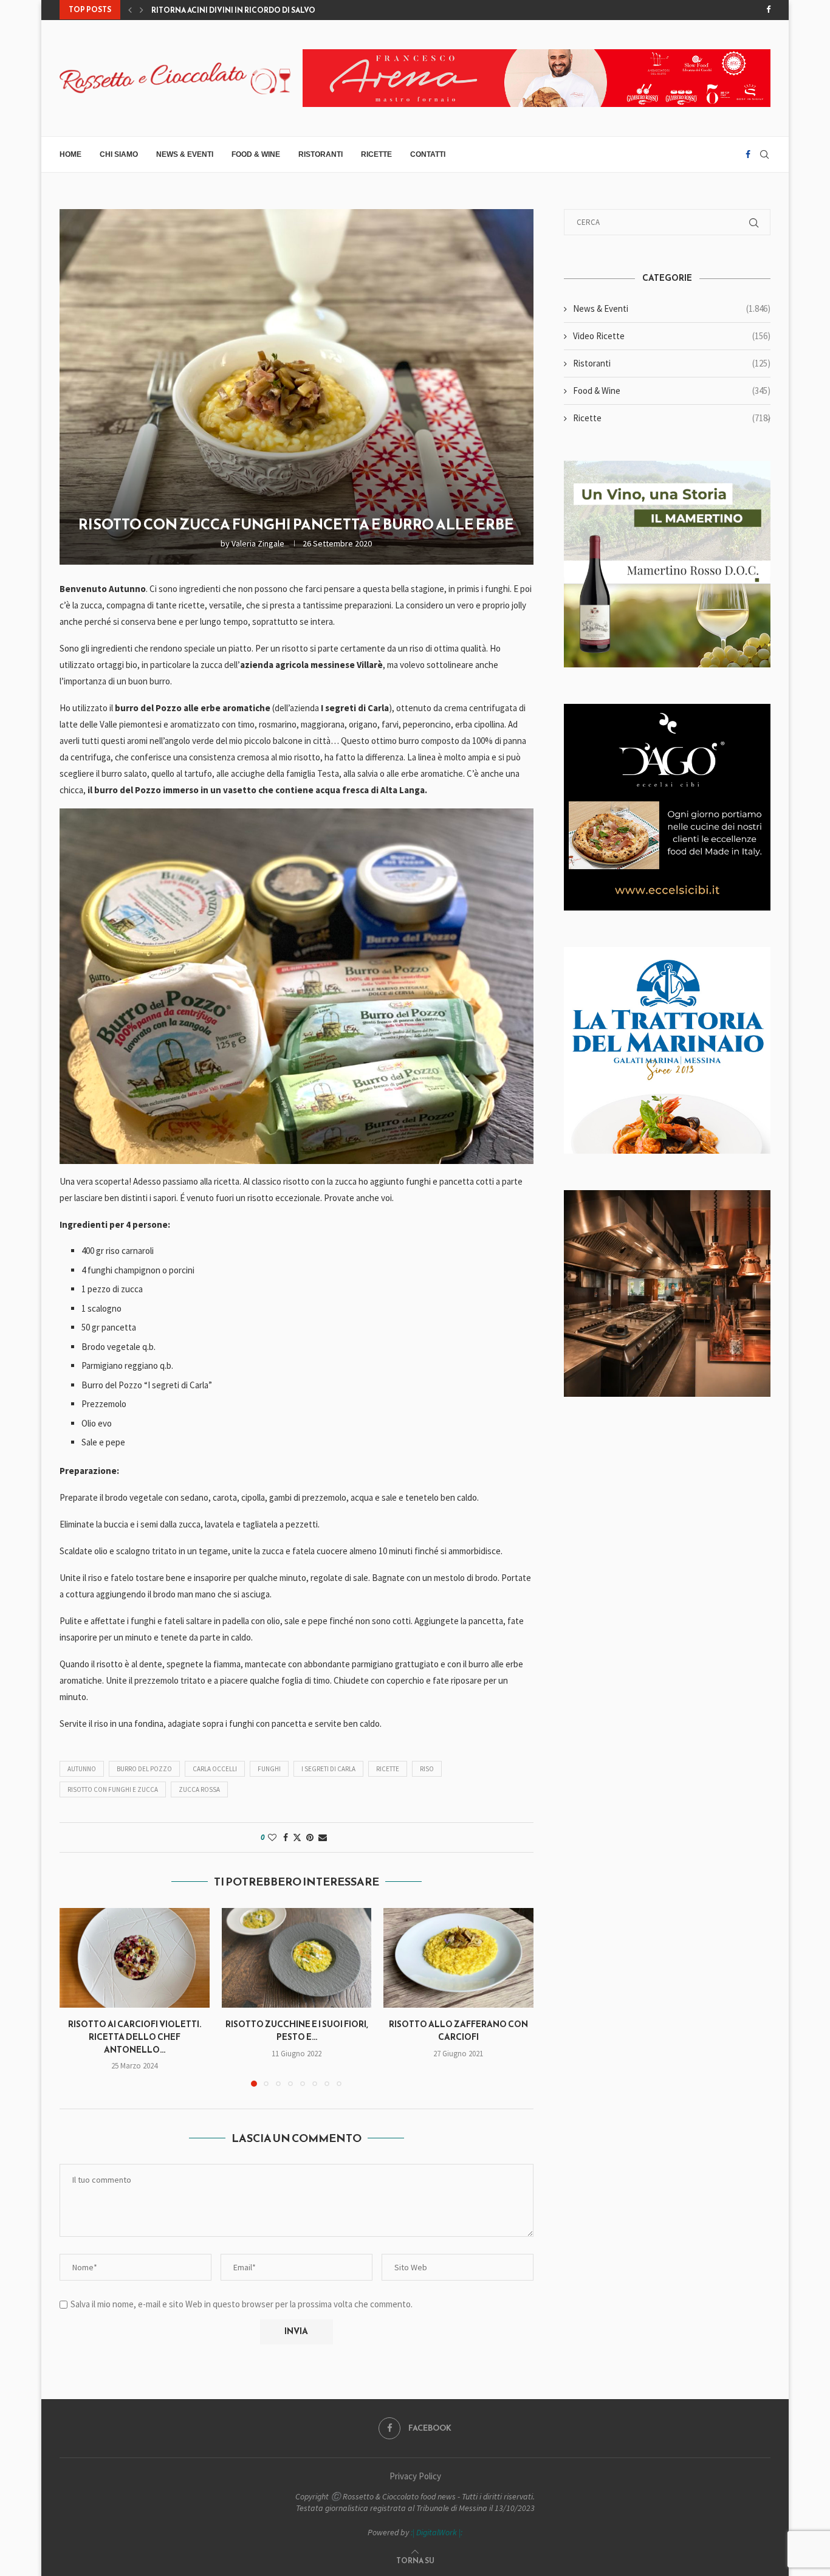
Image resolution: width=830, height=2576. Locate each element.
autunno (82, 1769)
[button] (130, 10)
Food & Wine (256, 154)
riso (427, 1769)
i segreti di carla (328, 1769)
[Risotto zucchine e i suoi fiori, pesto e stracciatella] (297, 1958)
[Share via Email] (323, 1837)
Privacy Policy (415, 2476)
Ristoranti (321, 154)
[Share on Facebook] (286, 1837)
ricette (388, 1769)
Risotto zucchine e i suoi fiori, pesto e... (296, 2031)
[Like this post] (272, 1837)
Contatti (428, 154)
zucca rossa (199, 1789)
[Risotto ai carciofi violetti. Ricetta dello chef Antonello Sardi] (135, 1958)
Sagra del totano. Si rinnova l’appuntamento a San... (262, 10)
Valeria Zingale (258, 543)
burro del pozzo (144, 1769)
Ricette (376, 154)
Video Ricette (672, 336)
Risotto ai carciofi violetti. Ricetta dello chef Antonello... (135, 2037)
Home (70, 154)
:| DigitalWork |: (437, 2532)
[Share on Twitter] (297, 1837)
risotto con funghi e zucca (113, 1789)
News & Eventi (185, 154)
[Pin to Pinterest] (310, 1837)
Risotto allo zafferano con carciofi (458, 2031)
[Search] (764, 154)
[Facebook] (768, 10)
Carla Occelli (215, 1769)
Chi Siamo (119, 154)
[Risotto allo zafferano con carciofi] (458, 1958)
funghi (269, 1769)
